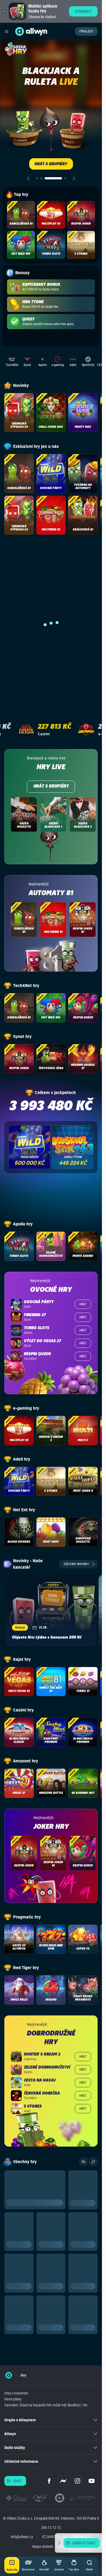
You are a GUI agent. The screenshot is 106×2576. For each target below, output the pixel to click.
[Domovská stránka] (9, 2375)
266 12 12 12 (51, 2528)
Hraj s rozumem (16, 2393)
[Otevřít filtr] (83, 2162)
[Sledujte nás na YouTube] (92, 2481)
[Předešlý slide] (28, 178)
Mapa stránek (43, 2546)
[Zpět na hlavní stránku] (20, 31)
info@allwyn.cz (22, 2537)
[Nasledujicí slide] (74, 178)
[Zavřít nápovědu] (59, 2543)
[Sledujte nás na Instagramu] (77, 2481)
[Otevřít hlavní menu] (7, 31)
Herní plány (13, 2399)
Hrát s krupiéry (51, 787)
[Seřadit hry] (93, 2162)
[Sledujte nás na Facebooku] (49, 2481)
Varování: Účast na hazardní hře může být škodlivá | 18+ (46, 2405)
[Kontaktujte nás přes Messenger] (63, 2481)
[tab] (37, 178)
